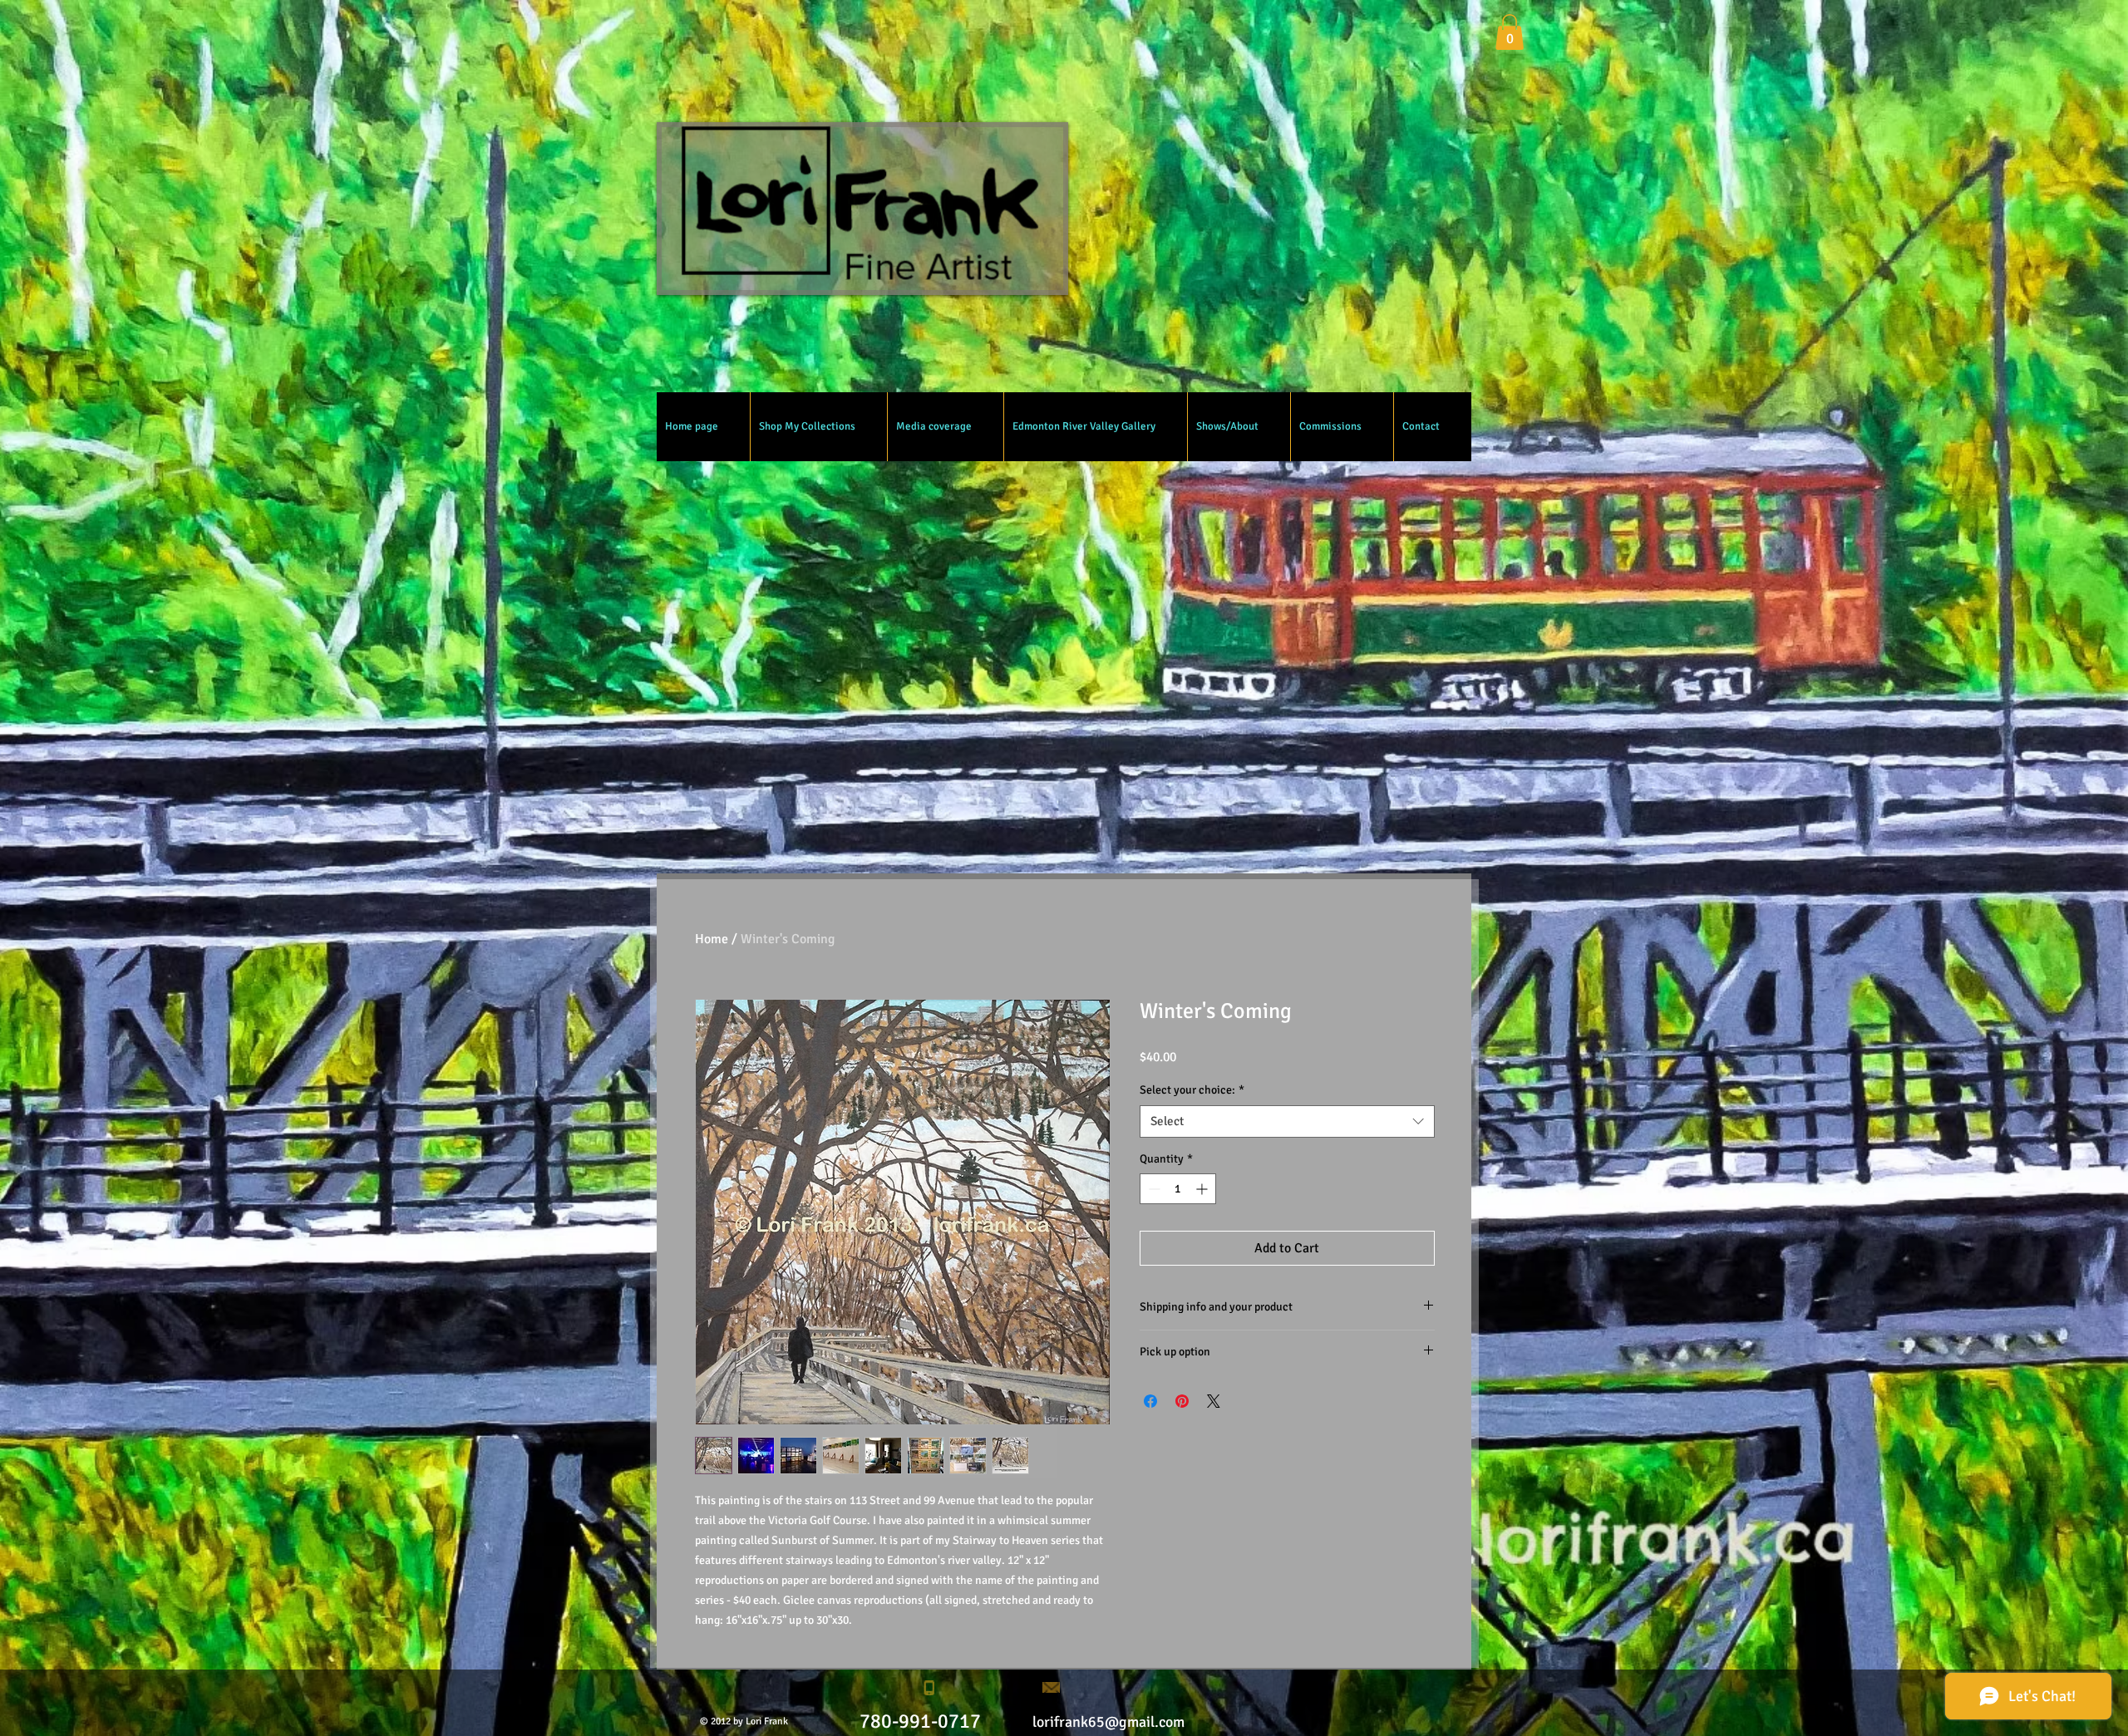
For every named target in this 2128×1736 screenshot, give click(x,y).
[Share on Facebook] (1150, 1401)
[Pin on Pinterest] (1182, 1401)
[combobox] (1287, 1121)
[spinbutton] (1178, 1189)
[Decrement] (1153, 1189)
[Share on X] (1214, 1401)
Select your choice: (1192, 1090)
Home (712, 939)
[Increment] (1203, 1189)
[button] (1510, 32)
